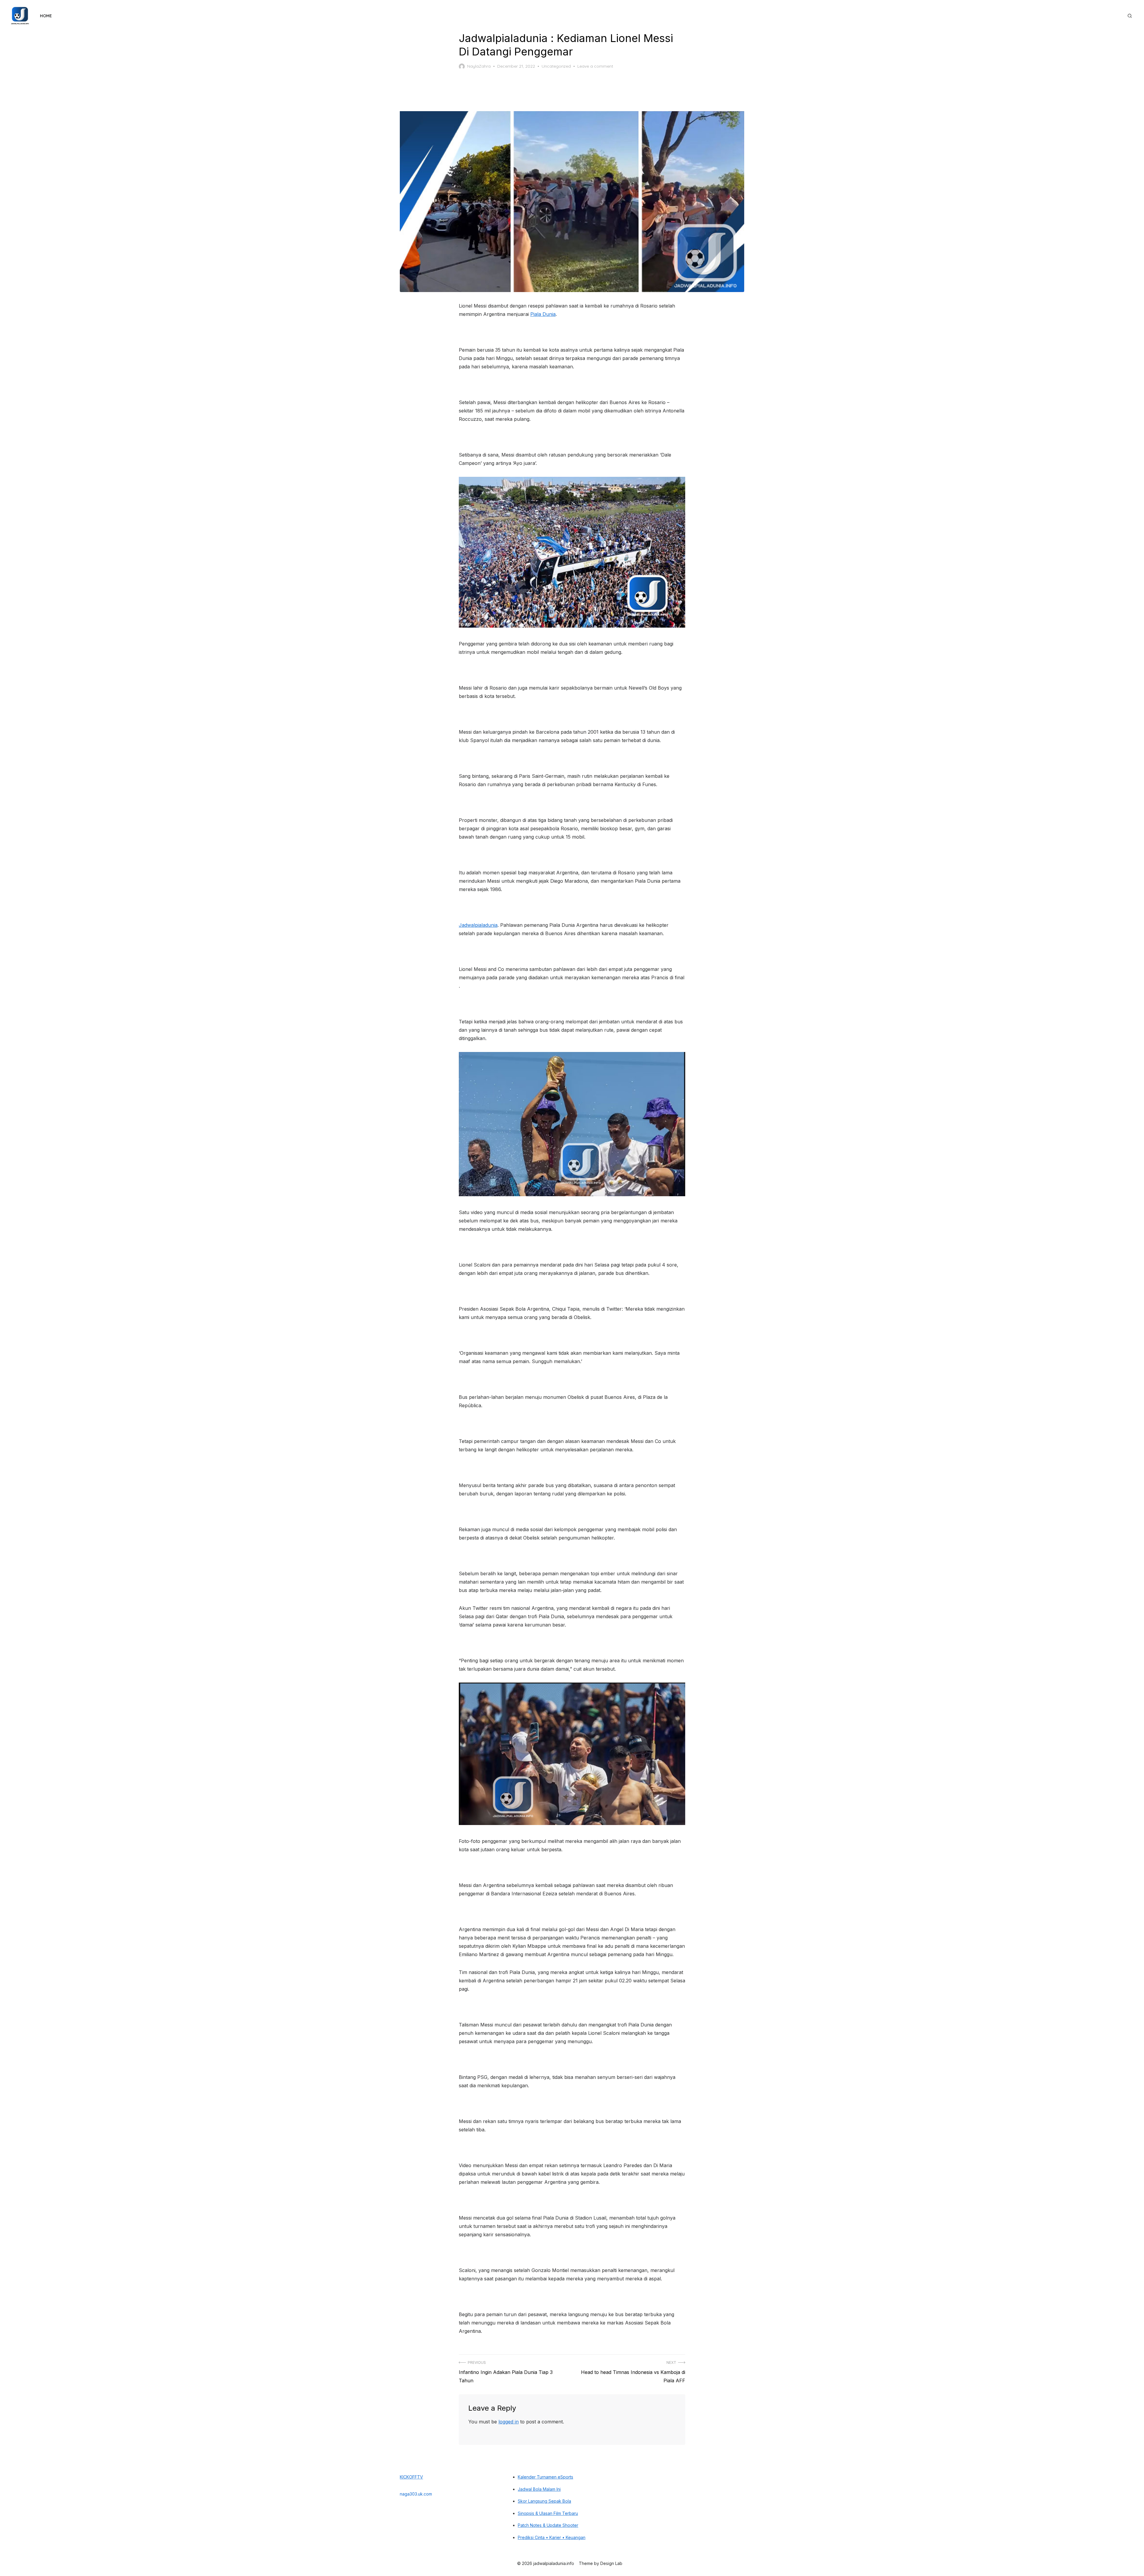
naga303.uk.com (416, 2494)
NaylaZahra (479, 66)
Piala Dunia (543, 314)
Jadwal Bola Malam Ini (539, 2489)
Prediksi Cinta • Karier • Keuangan (552, 2537)
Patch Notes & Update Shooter (548, 2525)
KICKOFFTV (411, 2477)
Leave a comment (595, 66)
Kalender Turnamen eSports (545, 2477)
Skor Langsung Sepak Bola (544, 2501)
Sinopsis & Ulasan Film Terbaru (548, 2513)
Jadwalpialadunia (478, 925)
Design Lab (611, 2563)
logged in (509, 2422)
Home (46, 16)
